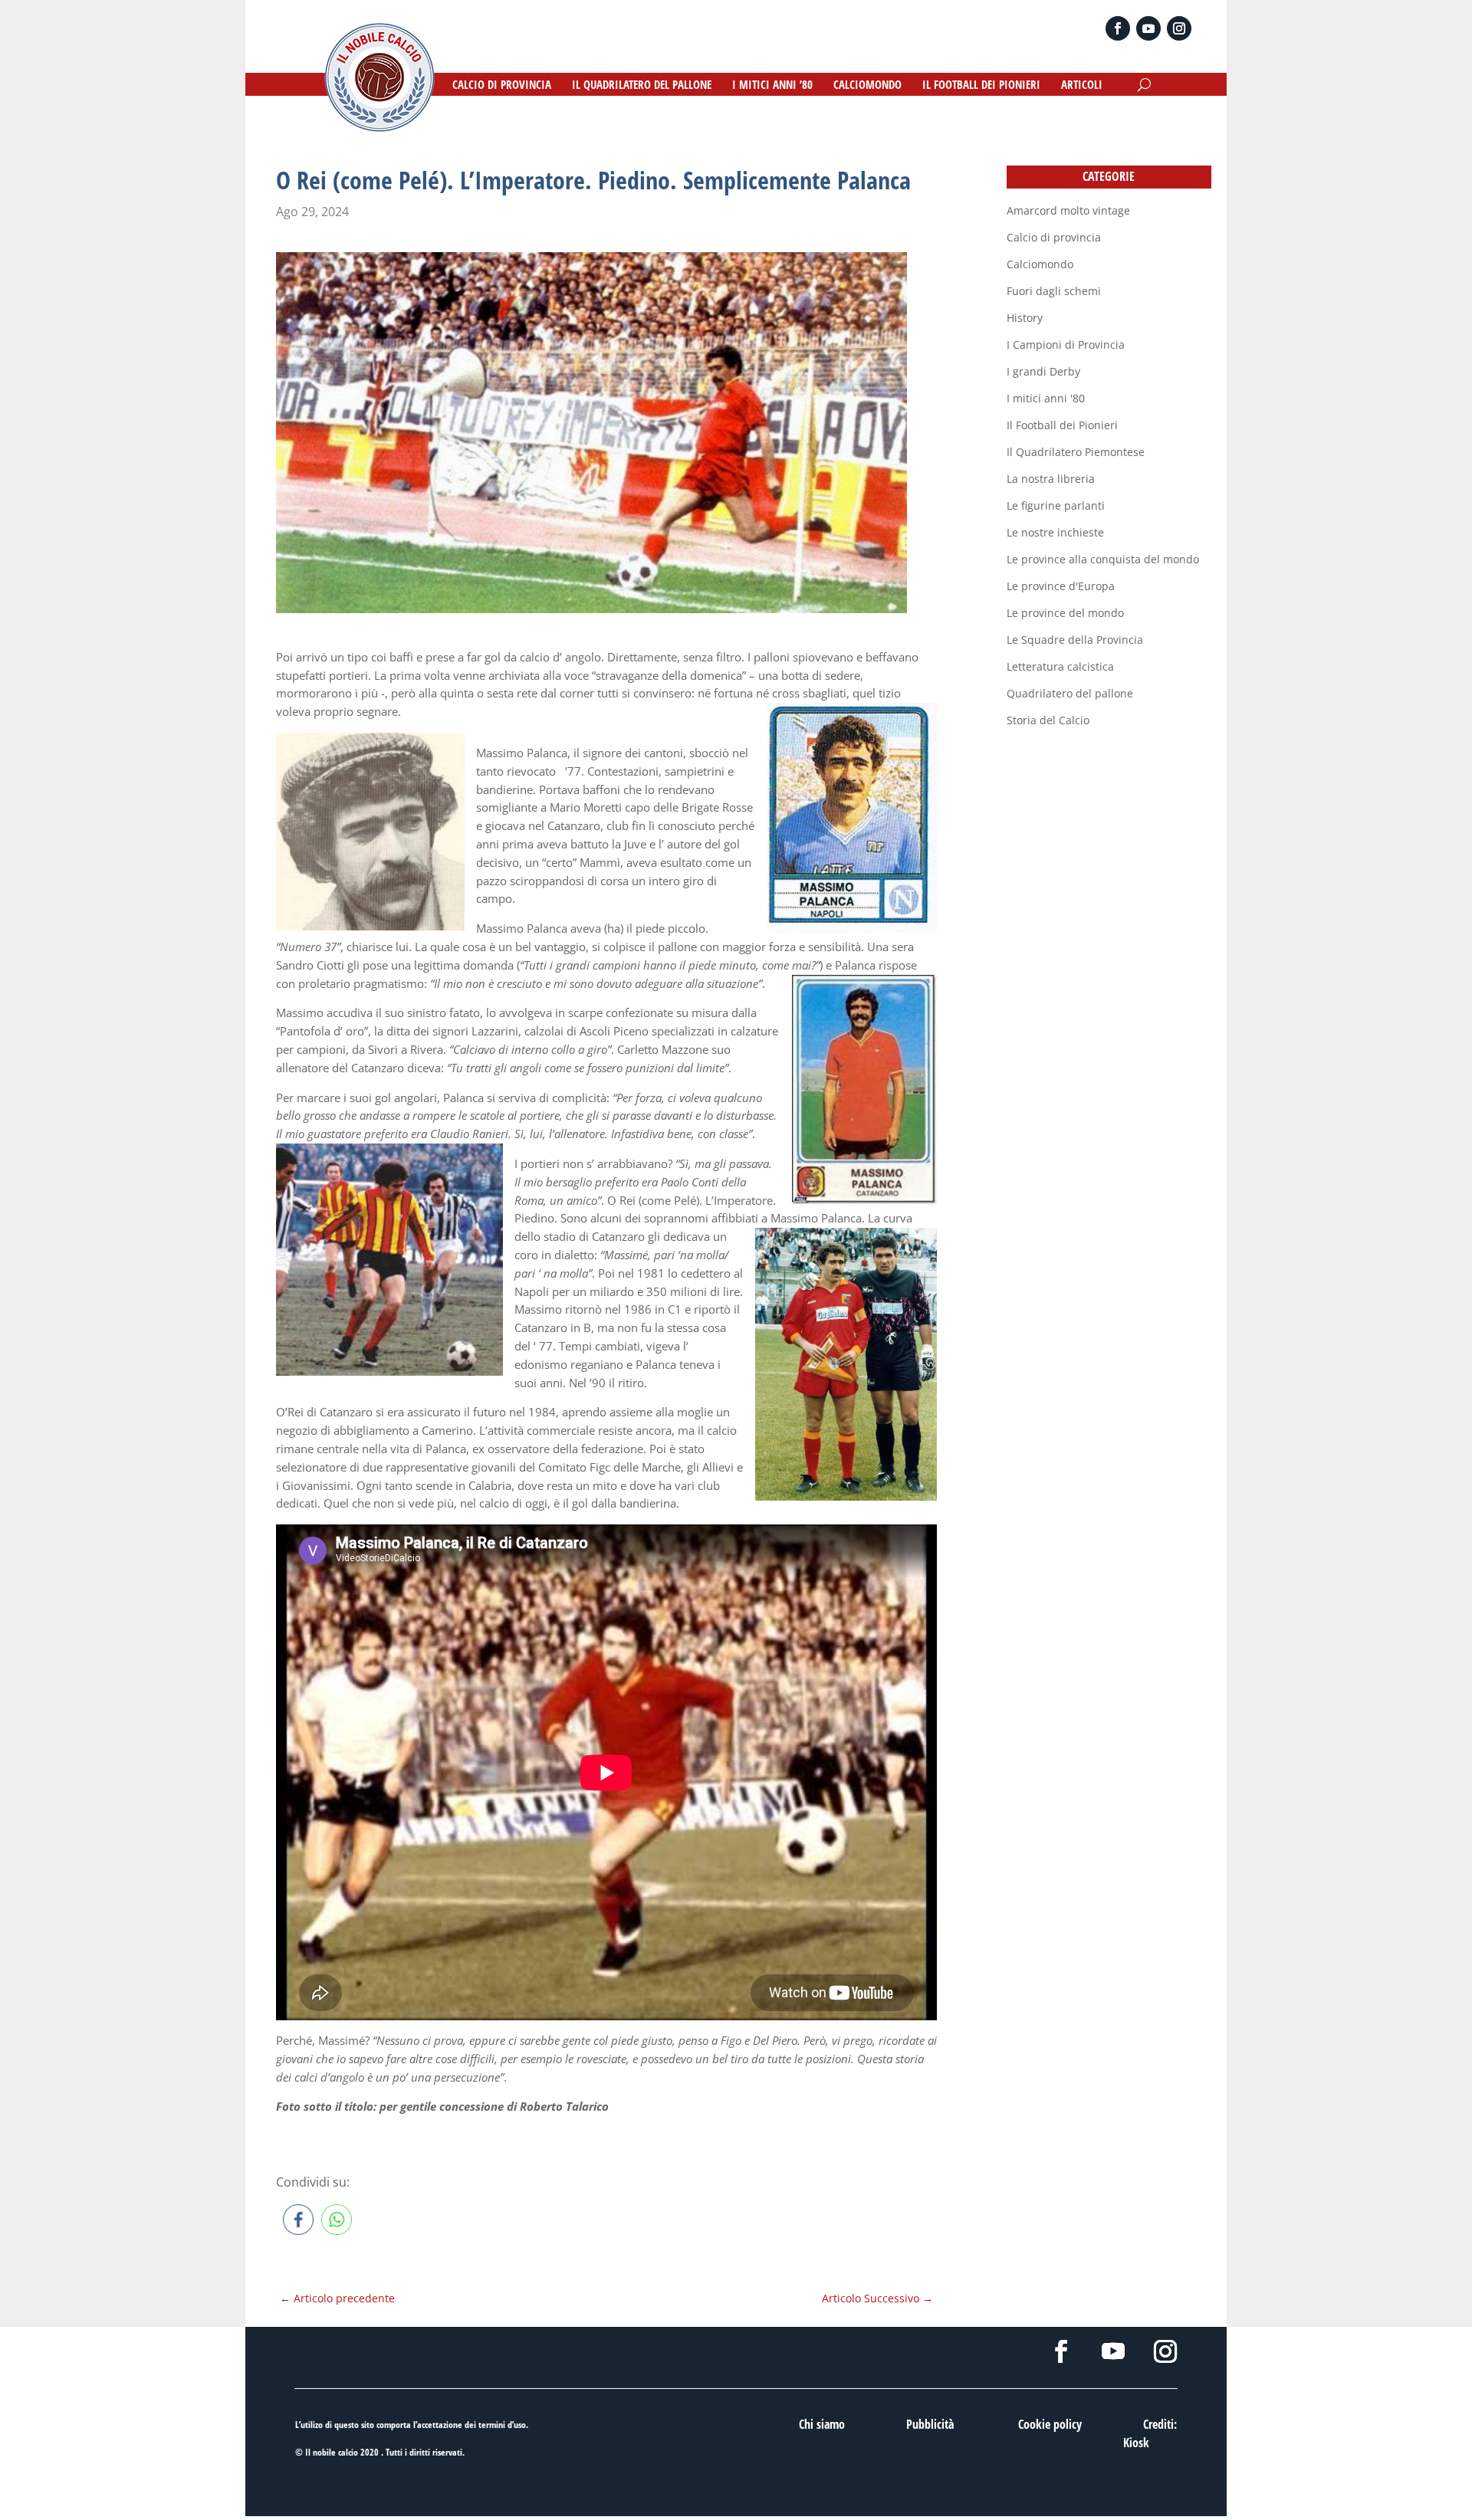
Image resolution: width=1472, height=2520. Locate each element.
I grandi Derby (1043, 371)
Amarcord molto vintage (1068, 210)
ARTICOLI (1082, 85)
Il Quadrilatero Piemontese (1076, 452)
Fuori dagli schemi (1054, 291)
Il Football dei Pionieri (1062, 425)
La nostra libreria (1051, 479)
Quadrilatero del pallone (1070, 693)
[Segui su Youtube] (1148, 28)
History (1025, 318)
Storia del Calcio (1048, 720)
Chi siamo (822, 2424)
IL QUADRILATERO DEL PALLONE (642, 85)
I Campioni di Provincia (1066, 345)
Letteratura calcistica (1060, 666)
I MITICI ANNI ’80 (772, 85)
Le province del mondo (1065, 613)
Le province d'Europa (1061, 586)
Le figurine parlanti (1056, 505)
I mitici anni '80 (1046, 398)
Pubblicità (930, 2424)
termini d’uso (502, 2425)
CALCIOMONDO (867, 85)
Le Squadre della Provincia (1075, 640)
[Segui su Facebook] (1118, 28)
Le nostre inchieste (1055, 532)
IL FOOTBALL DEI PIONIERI (981, 85)
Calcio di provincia (1054, 237)
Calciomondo (1040, 264)
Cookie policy (1050, 2424)
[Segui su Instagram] (1179, 28)
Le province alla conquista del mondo (1103, 559)
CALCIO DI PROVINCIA (502, 85)
